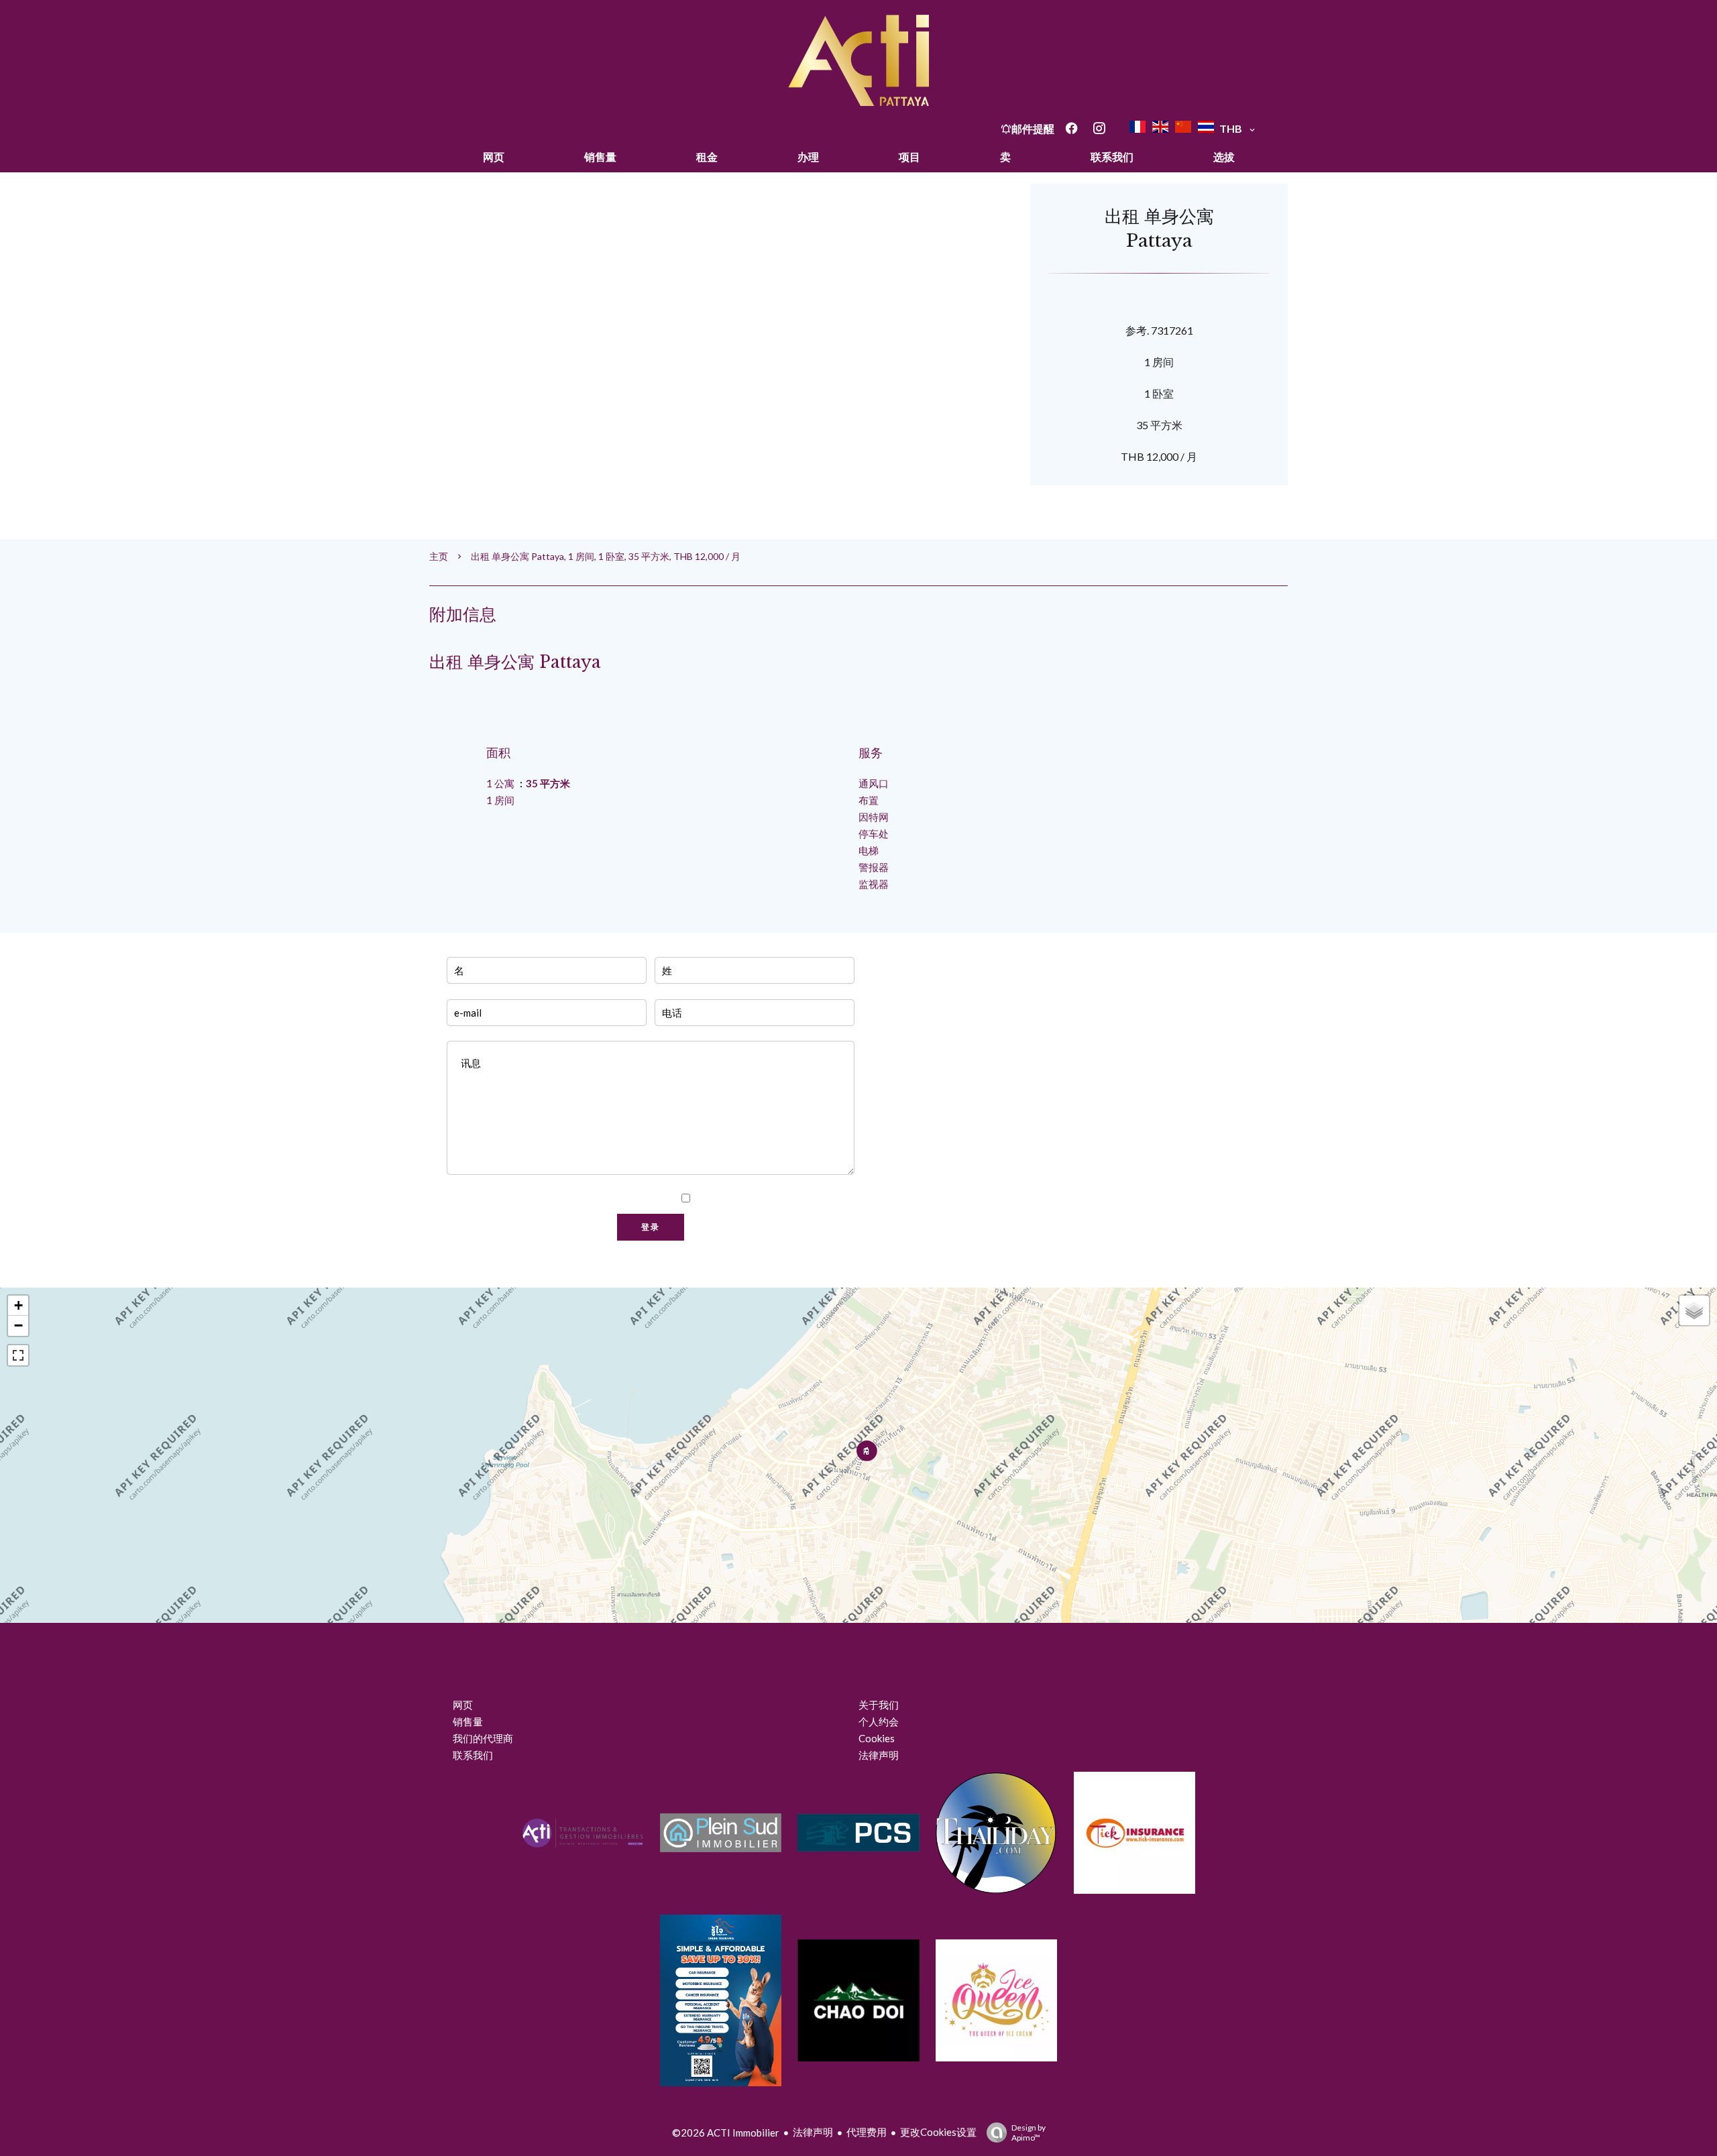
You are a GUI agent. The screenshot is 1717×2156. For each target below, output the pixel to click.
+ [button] (18, 1305)
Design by (1029, 2133)
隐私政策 (828, 1198)
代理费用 (867, 2132)
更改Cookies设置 (938, 2132)
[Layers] (1694, 1310)
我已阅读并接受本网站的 (772, 1198)
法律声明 (813, 2132)
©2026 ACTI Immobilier (726, 2133)
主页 (439, 556)
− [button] (18, 1325)
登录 (651, 1227)
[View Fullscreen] (18, 1355)
